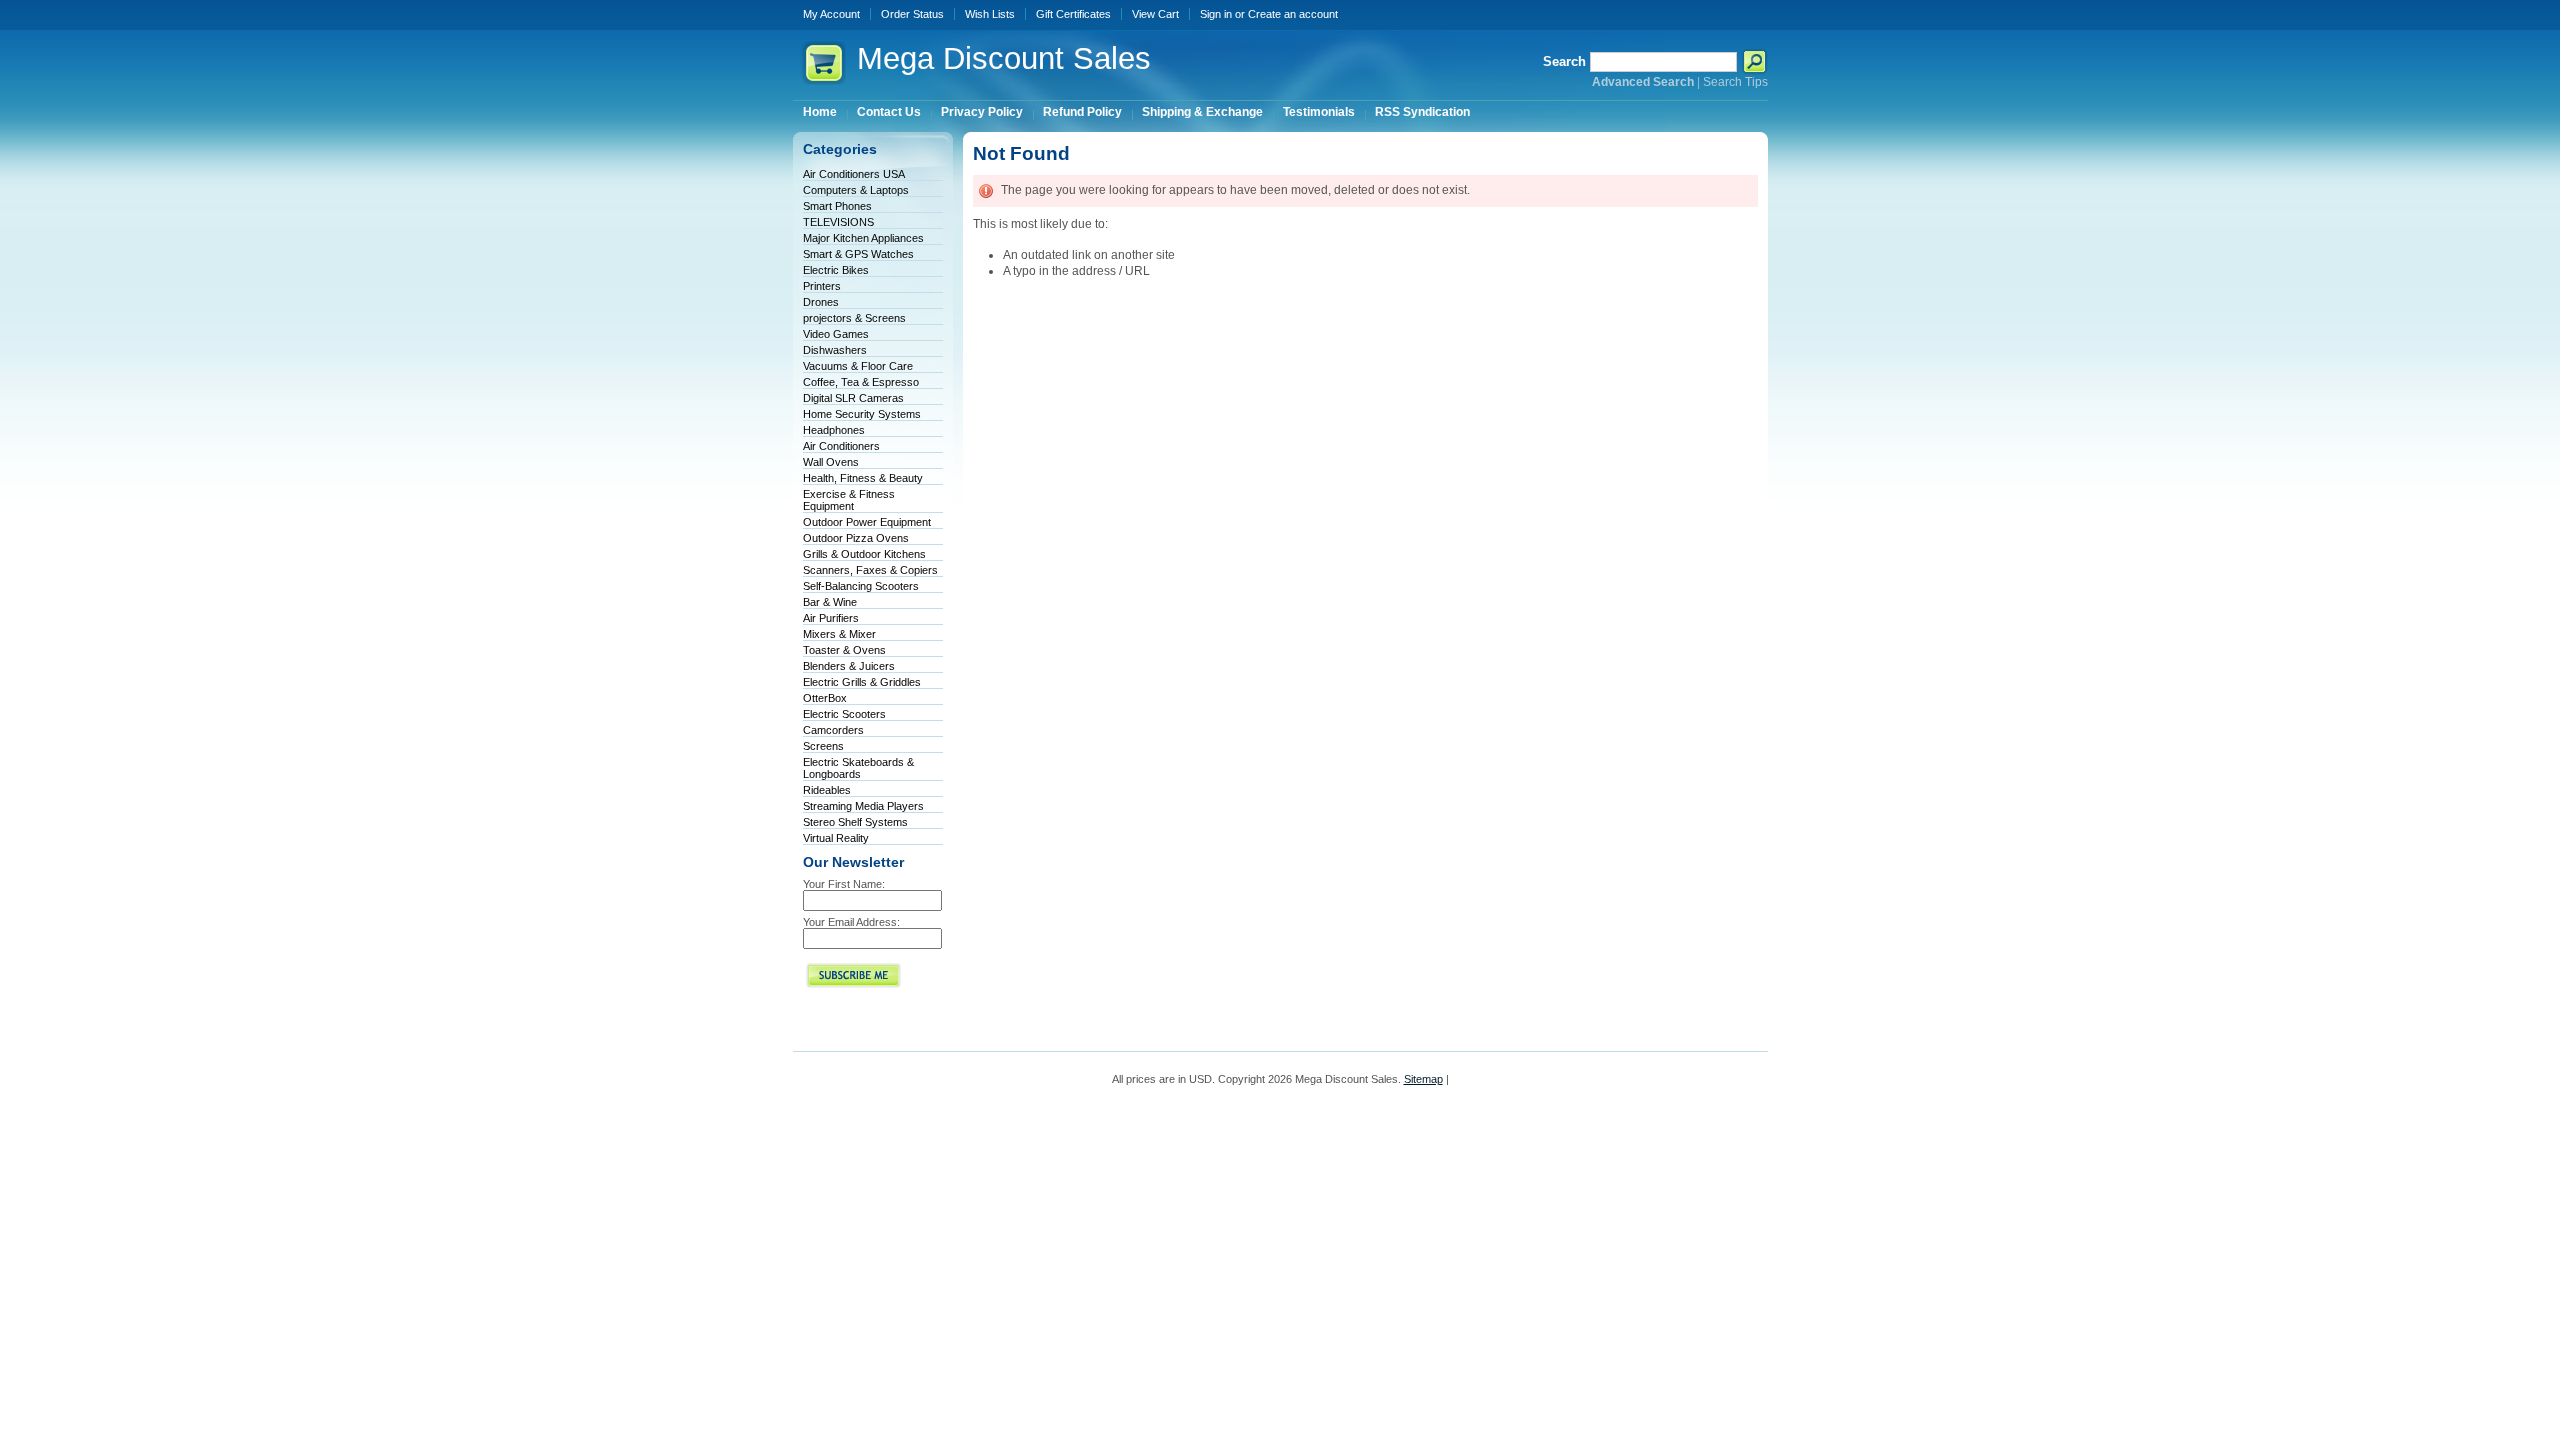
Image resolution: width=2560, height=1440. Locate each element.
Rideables (827, 790)
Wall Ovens (831, 462)
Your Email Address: (851, 922)
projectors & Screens (854, 318)
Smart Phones (837, 206)
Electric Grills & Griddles (862, 682)
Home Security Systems (862, 414)
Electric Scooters (844, 714)
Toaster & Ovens (844, 650)
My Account (831, 14)
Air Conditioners (841, 446)
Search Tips (1735, 82)
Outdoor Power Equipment (867, 522)
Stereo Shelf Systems (855, 822)
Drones (821, 302)
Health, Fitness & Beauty (863, 478)
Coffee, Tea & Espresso (861, 382)
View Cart (1155, 14)
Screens (823, 746)
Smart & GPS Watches (858, 254)
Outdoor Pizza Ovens (856, 538)
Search (1564, 61)
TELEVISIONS (838, 222)
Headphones (834, 430)
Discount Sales (1004, 58)
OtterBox (825, 698)
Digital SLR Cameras (853, 398)
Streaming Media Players (863, 806)
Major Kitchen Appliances (863, 238)
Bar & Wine (830, 602)
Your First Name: (844, 884)
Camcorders (833, 730)
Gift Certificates (1073, 14)
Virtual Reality (836, 838)
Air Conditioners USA (854, 174)
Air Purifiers (831, 618)
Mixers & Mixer (839, 634)
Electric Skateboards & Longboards (858, 768)
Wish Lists (990, 14)
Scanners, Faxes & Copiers (870, 570)
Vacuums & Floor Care (858, 366)
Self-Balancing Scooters (861, 586)
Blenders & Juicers (849, 666)
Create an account (1293, 14)
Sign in (1216, 14)
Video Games (836, 334)
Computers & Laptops (856, 190)
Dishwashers (835, 350)
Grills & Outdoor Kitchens (864, 554)
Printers (822, 286)
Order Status (912, 14)
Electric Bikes (836, 270)
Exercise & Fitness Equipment (849, 500)
